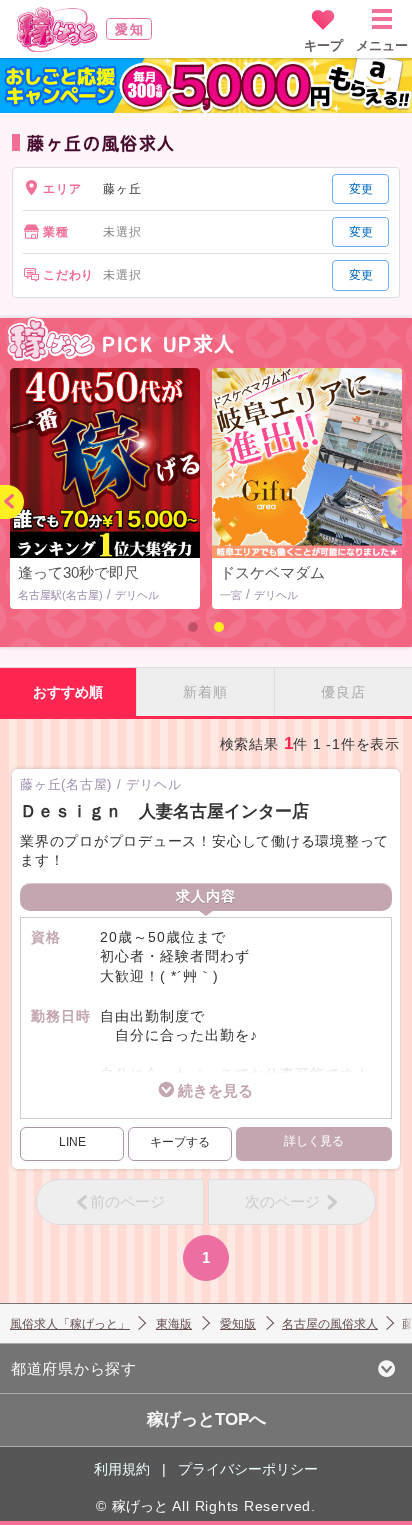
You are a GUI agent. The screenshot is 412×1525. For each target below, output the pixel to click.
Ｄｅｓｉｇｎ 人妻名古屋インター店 (164, 811)
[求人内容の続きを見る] (206, 1091)
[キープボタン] (180, 1144)
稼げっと (140, 1506)
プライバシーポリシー (248, 1469)
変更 (361, 189)
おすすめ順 (68, 692)
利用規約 (122, 1469)
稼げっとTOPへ (206, 1419)
